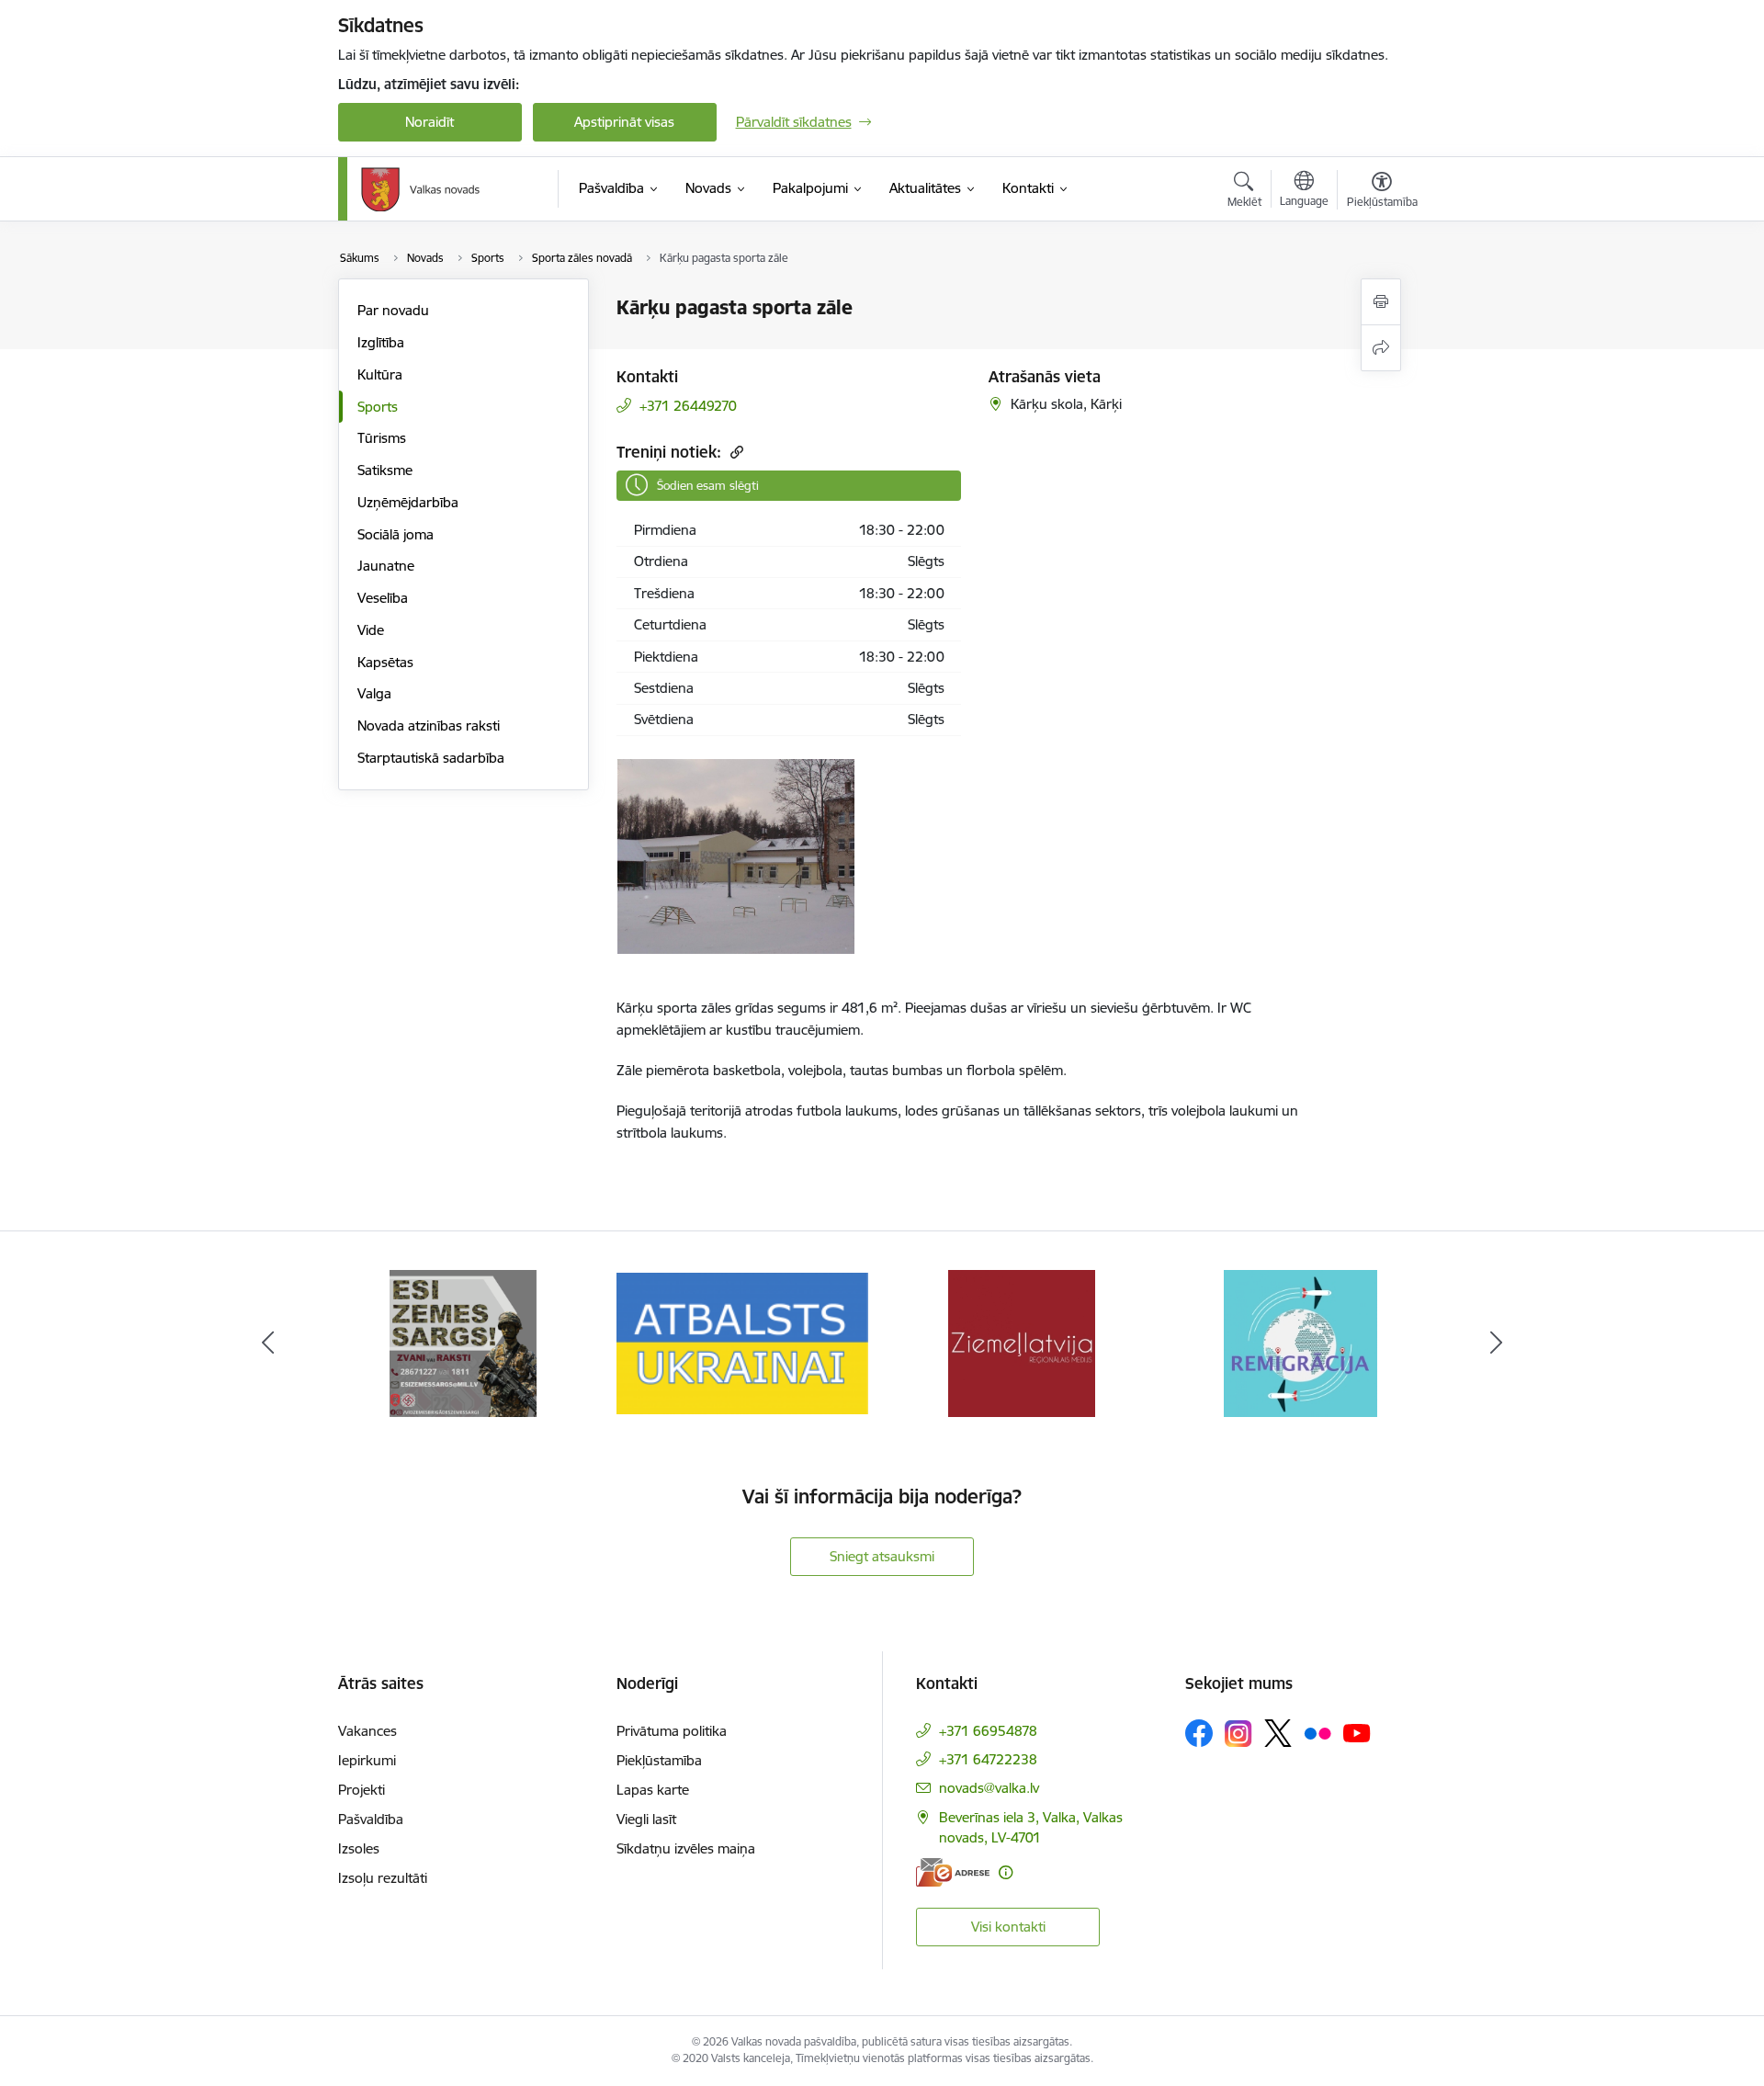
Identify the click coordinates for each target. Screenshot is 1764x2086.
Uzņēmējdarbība (408, 502)
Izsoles (359, 1848)
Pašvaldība (371, 1819)
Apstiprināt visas (624, 122)
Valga (374, 693)
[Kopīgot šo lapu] (1381, 348)
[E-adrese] (953, 1872)
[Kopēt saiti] (735, 452)
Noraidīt (430, 122)
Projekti (362, 1790)
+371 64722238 (988, 1759)
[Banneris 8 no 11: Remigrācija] (1300, 1342)
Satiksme (385, 470)
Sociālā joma (396, 534)
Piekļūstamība (659, 1760)
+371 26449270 (688, 406)
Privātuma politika (672, 1731)
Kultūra (380, 374)
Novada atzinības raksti (429, 726)
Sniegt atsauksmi (882, 1556)
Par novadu (393, 310)
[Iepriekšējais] (268, 1343)
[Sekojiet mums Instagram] (1238, 1734)
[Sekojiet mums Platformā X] (1278, 1733)
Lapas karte (653, 1790)
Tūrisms (382, 438)
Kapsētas (385, 662)
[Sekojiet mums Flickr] (1317, 1732)
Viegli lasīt (646, 1819)
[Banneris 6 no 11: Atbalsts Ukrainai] (742, 1342)
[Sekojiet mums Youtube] (1357, 1732)
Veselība (383, 598)
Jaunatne (386, 566)
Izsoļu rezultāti (383, 1878)
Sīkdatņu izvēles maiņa (686, 1848)
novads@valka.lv (989, 1788)
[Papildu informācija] (1006, 1872)
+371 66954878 (988, 1731)
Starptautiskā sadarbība (431, 758)
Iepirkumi (367, 1760)
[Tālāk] (1497, 1343)
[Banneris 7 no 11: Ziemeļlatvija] (1022, 1342)
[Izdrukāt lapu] (1381, 302)
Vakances (367, 1731)
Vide (371, 630)
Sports (378, 407)
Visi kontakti (1008, 1927)
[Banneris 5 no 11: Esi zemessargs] (463, 1342)
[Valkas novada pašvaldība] (420, 189)
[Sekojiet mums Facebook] (1199, 1733)
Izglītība (381, 342)
